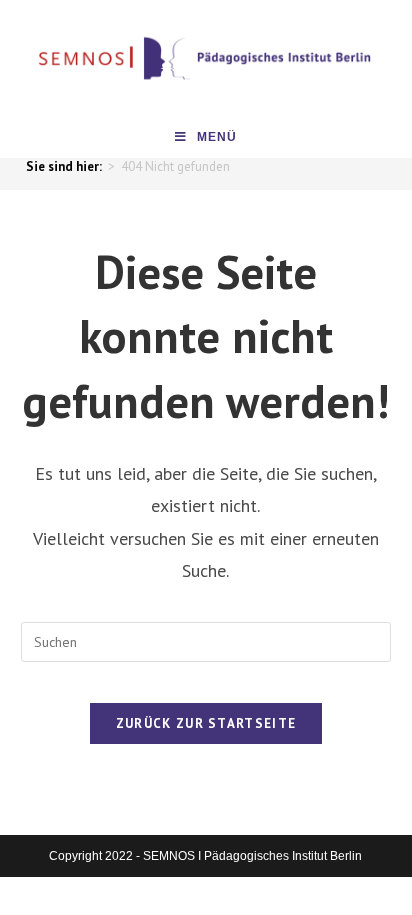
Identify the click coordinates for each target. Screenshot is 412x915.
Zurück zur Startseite (206, 723)
